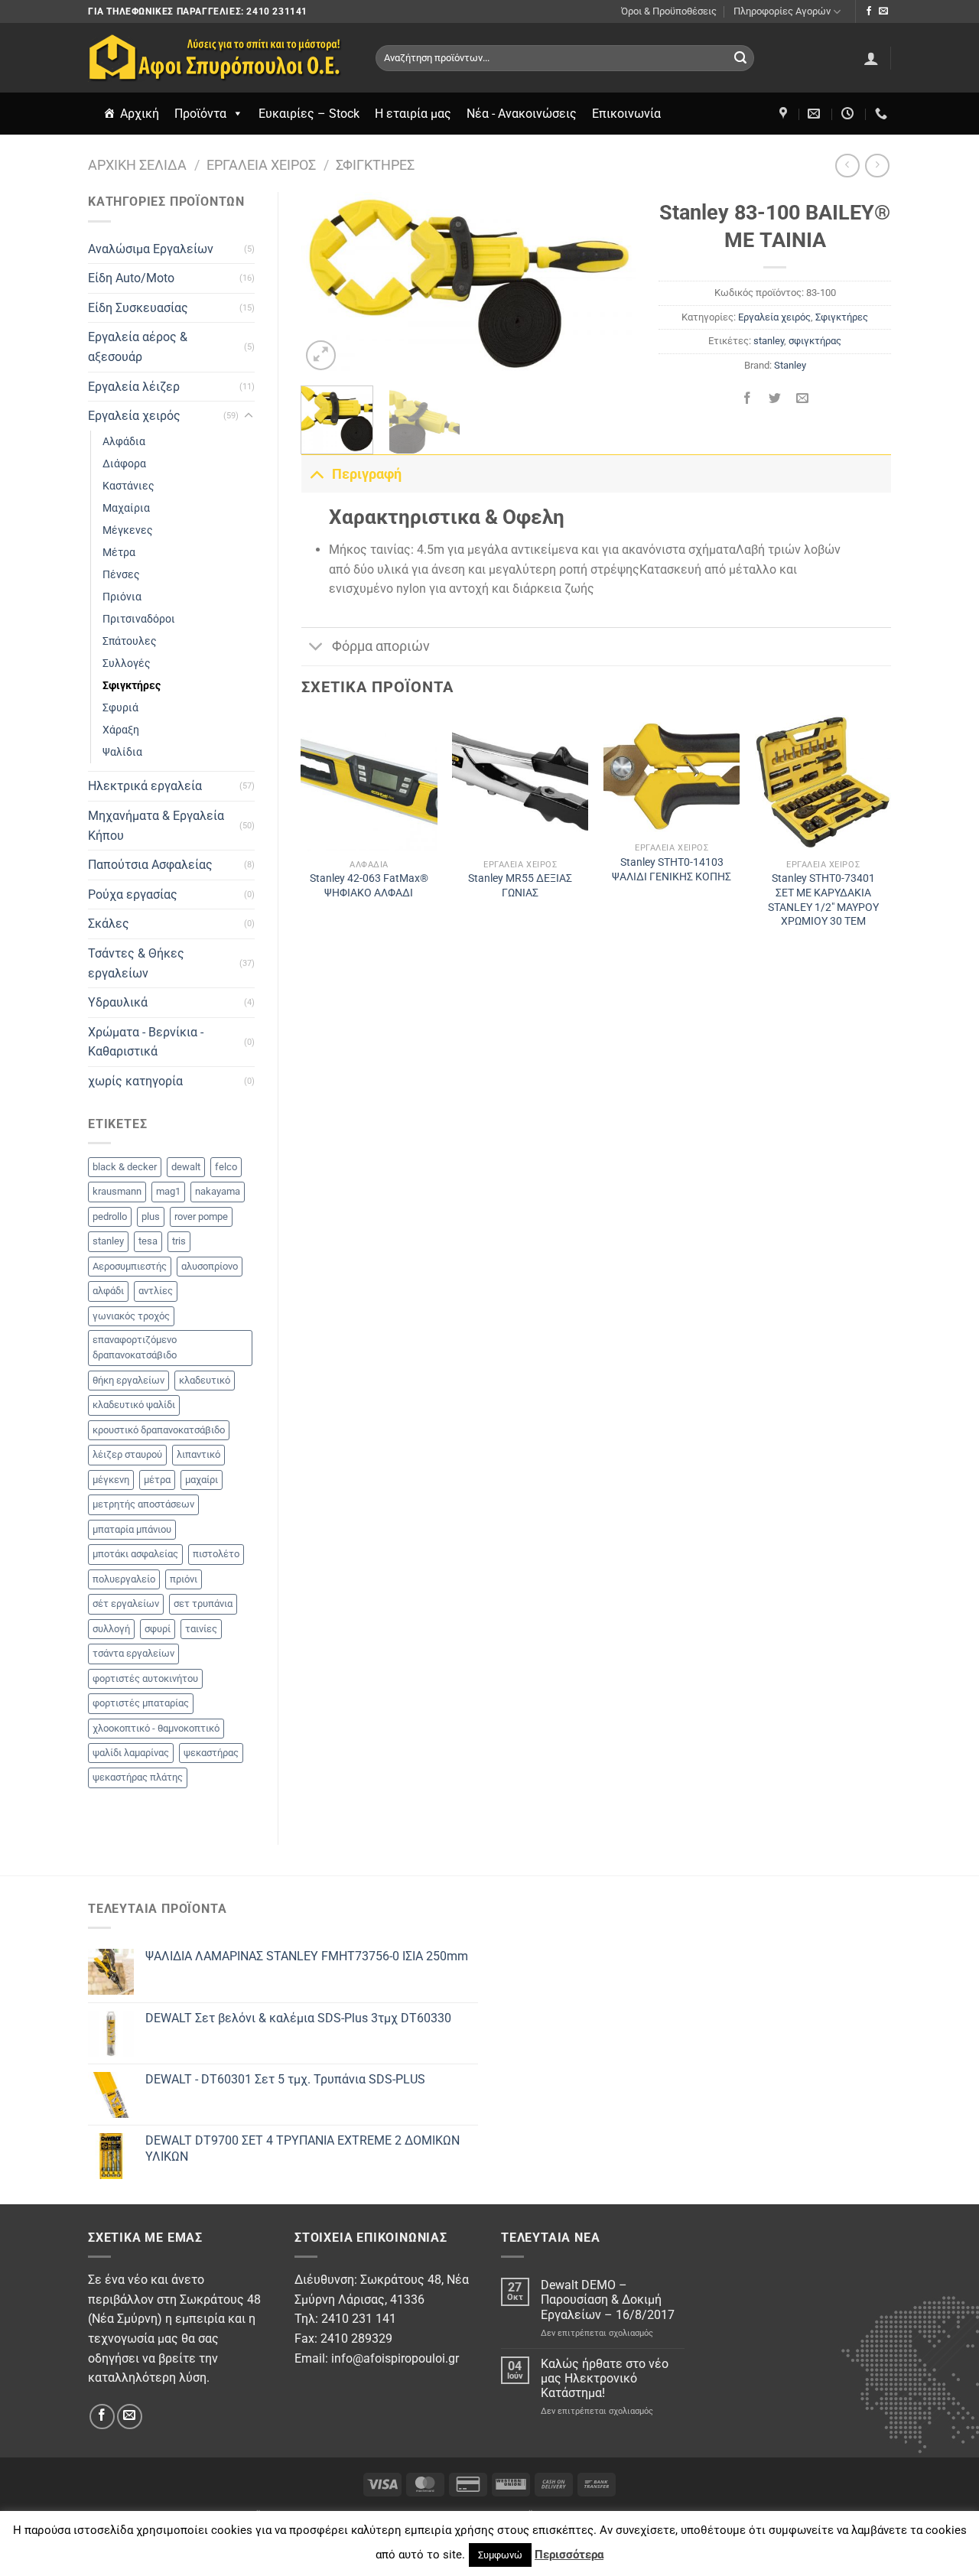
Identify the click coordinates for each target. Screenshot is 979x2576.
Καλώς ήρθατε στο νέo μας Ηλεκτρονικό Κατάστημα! (605, 2378)
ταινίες (201, 1629)
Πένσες (121, 575)
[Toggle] (249, 416)
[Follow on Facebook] (869, 11)
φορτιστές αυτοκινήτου (145, 1678)
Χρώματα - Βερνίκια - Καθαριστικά (146, 1042)
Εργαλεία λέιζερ (134, 387)
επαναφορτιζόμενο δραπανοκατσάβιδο (135, 1347)
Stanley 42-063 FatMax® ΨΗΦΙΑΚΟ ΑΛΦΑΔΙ (369, 886)
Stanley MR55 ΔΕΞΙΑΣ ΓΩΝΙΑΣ (520, 886)
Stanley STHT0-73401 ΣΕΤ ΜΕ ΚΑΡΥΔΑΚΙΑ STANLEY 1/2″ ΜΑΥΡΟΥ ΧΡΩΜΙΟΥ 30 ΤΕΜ (823, 900)
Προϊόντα (200, 114)
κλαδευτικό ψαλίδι (134, 1405)
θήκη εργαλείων (128, 1380)
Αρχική (140, 114)
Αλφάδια (124, 442)
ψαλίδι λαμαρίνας (131, 1753)
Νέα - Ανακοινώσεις (522, 114)
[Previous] (327, 284)
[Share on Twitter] (775, 400)
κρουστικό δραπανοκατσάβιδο (159, 1430)
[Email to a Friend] (803, 400)
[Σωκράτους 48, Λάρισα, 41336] (785, 114)
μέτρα (157, 1480)
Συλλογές (127, 664)
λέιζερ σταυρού (127, 1454)
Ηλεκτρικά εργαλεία (145, 786)
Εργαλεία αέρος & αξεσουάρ (138, 347)
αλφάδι (108, 1291)
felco (226, 1167)
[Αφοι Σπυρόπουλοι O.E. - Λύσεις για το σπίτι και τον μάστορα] (220, 58)
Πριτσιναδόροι (139, 619)
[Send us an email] (883, 11)
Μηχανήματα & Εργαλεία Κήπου (156, 826)
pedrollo (110, 1216)
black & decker (125, 1167)
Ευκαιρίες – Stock (309, 114)
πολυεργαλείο (124, 1579)
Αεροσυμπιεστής (130, 1266)
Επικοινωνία (626, 114)
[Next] (610, 284)
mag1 (168, 1191)
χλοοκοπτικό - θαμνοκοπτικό (156, 1728)
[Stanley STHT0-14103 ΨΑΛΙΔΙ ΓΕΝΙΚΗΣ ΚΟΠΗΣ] (672, 775)
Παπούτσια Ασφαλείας (150, 865)
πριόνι (184, 1579)
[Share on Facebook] (747, 400)
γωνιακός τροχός (131, 1316)
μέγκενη (111, 1480)
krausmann (117, 1191)
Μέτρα (119, 553)
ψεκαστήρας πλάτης (138, 1777)
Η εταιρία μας (413, 114)
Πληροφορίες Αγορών (782, 11)
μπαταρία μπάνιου (132, 1529)
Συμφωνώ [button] (500, 2555)
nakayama (218, 1191)
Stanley (790, 365)
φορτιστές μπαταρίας (141, 1703)
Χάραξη (121, 730)
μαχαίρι (202, 1480)
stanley (108, 1241)
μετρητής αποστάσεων (143, 1504)
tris (179, 1241)
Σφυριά (120, 708)
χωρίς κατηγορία (135, 1081)
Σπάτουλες (130, 641)
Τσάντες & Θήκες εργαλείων (136, 963)
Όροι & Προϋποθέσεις (669, 11)
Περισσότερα (569, 2555)
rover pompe (201, 1216)
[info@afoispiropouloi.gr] (816, 114)
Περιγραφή (367, 474)
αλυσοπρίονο (210, 1266)
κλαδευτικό (205, 1380)
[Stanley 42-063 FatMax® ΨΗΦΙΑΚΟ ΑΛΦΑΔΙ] (369, 783)
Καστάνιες (128, 486)
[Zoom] (321, 355)
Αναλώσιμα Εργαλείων (151, 249)
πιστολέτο (216, 1554)
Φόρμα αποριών (381, 646)
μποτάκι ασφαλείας (135, 1554)
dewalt (186, 1167)
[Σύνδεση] (871, 58)
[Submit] (740, 58)
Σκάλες (109, 924)
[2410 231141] (883, 114)
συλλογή (111, 1629)
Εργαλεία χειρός (261, 165)
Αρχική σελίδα (137, 165)
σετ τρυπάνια (203, 1603)
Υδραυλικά (118, 1002)
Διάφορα (124, 464)
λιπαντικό (198, 1454)
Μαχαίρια (126, 508)
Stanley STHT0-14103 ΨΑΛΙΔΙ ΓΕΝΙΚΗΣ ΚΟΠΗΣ (672, 870)
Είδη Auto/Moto (131, 278)
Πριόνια (122, 597)
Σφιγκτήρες (375, 165)
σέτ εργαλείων (126, 1603)
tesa (148, 1241)
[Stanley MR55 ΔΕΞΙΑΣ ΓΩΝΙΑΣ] (520, 783)
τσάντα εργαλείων (133, 1653)
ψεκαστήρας (211, 1753)
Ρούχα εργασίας (133, 894)
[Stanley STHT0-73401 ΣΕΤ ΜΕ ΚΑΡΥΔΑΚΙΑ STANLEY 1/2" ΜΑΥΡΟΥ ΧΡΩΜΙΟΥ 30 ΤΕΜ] (823, 783)
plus (151, 1216)
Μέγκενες (128, 530)
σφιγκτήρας (815, 341)
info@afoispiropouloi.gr (395, 2358)
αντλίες (156, 1291)
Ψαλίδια (122, 752)
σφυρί (158, 1629)
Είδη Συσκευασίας (138, 308)
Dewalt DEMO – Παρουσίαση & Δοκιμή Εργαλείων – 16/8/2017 (608, 2300)
